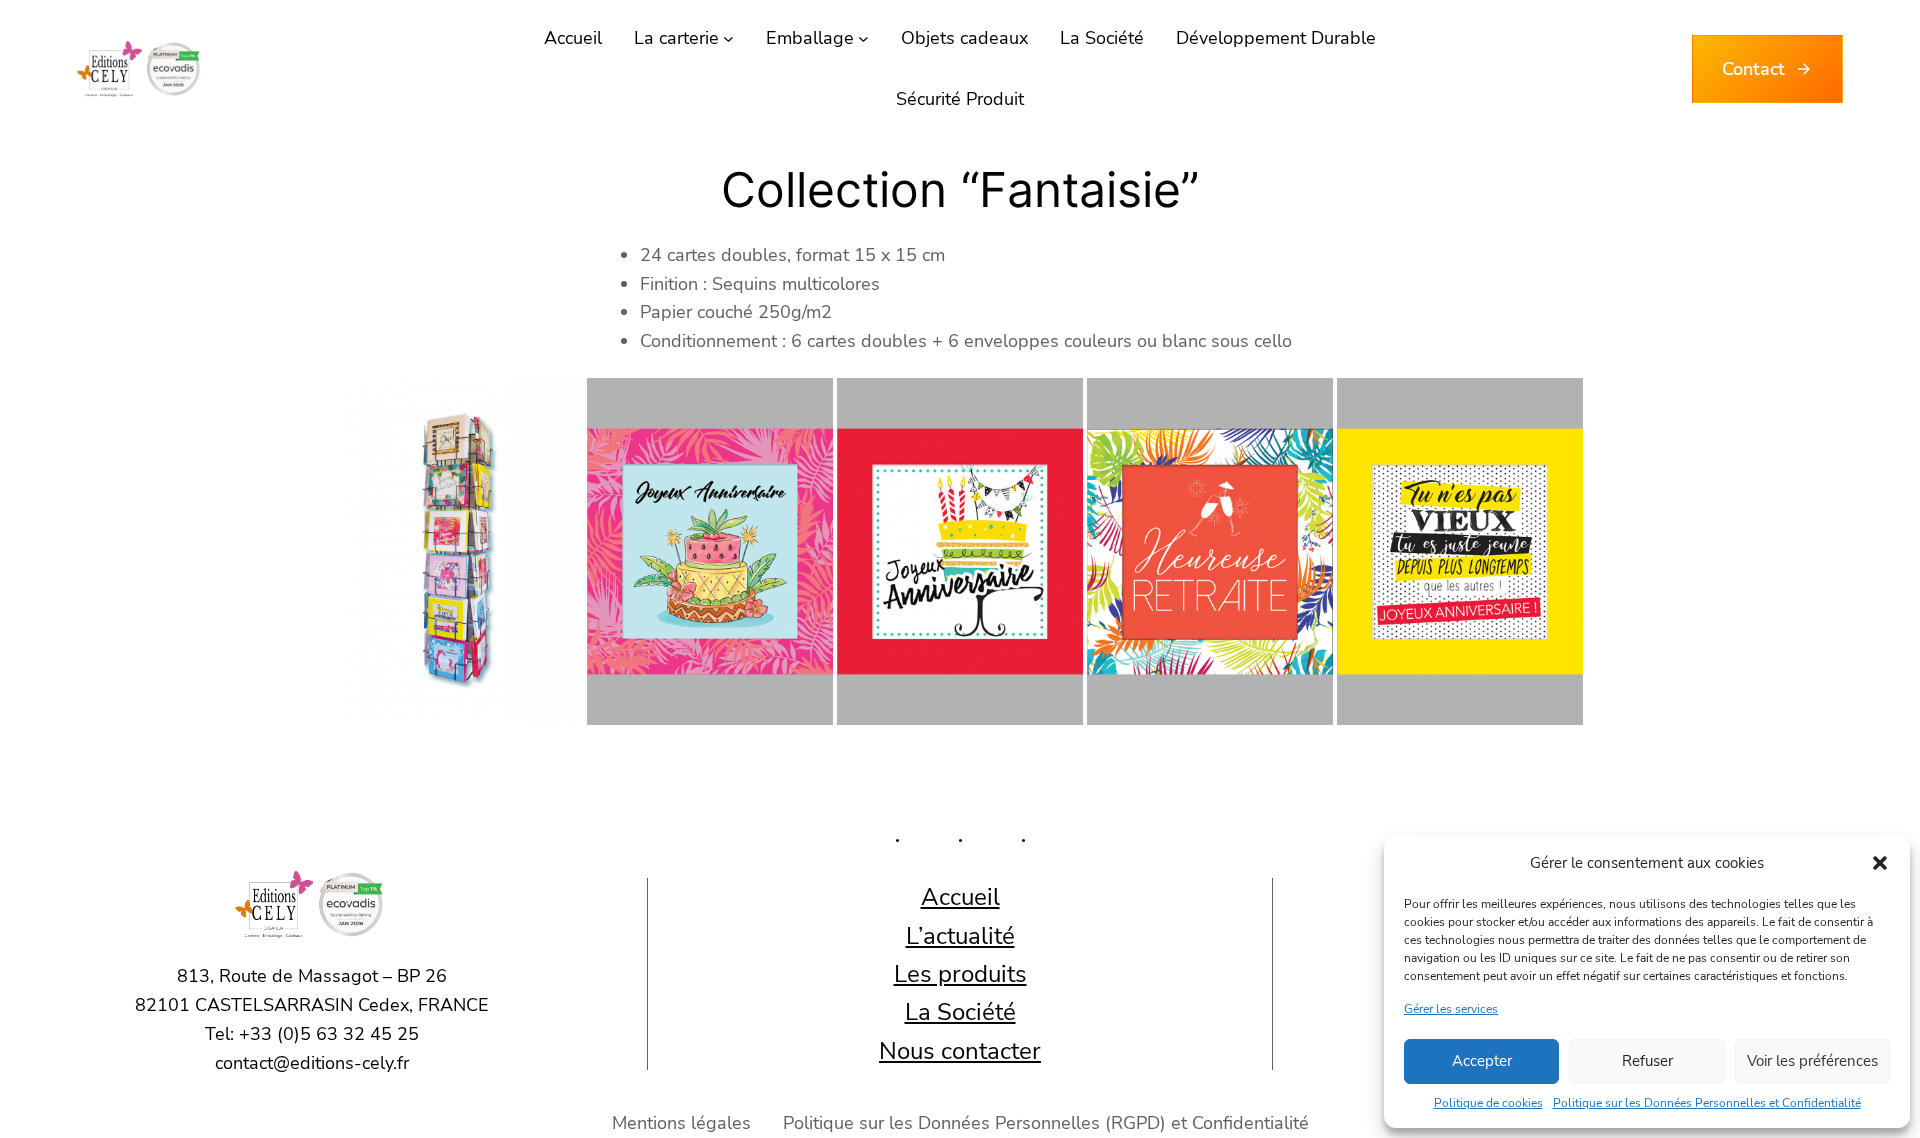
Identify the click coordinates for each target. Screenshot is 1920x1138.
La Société (960, 1012)
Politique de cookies (1488, 1103)
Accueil (960, 897)
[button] (1880, 863)
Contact (1753, 69)
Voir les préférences (1812, 1061)
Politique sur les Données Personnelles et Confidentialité (1707, 1103)
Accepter (1482, 1061)
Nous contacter (960, 1051)
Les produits (960, 974)
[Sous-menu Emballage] (863, 38)
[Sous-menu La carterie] (728, 38)
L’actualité (960, 936)
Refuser (1647, 1061)
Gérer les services (1451, 1009)
